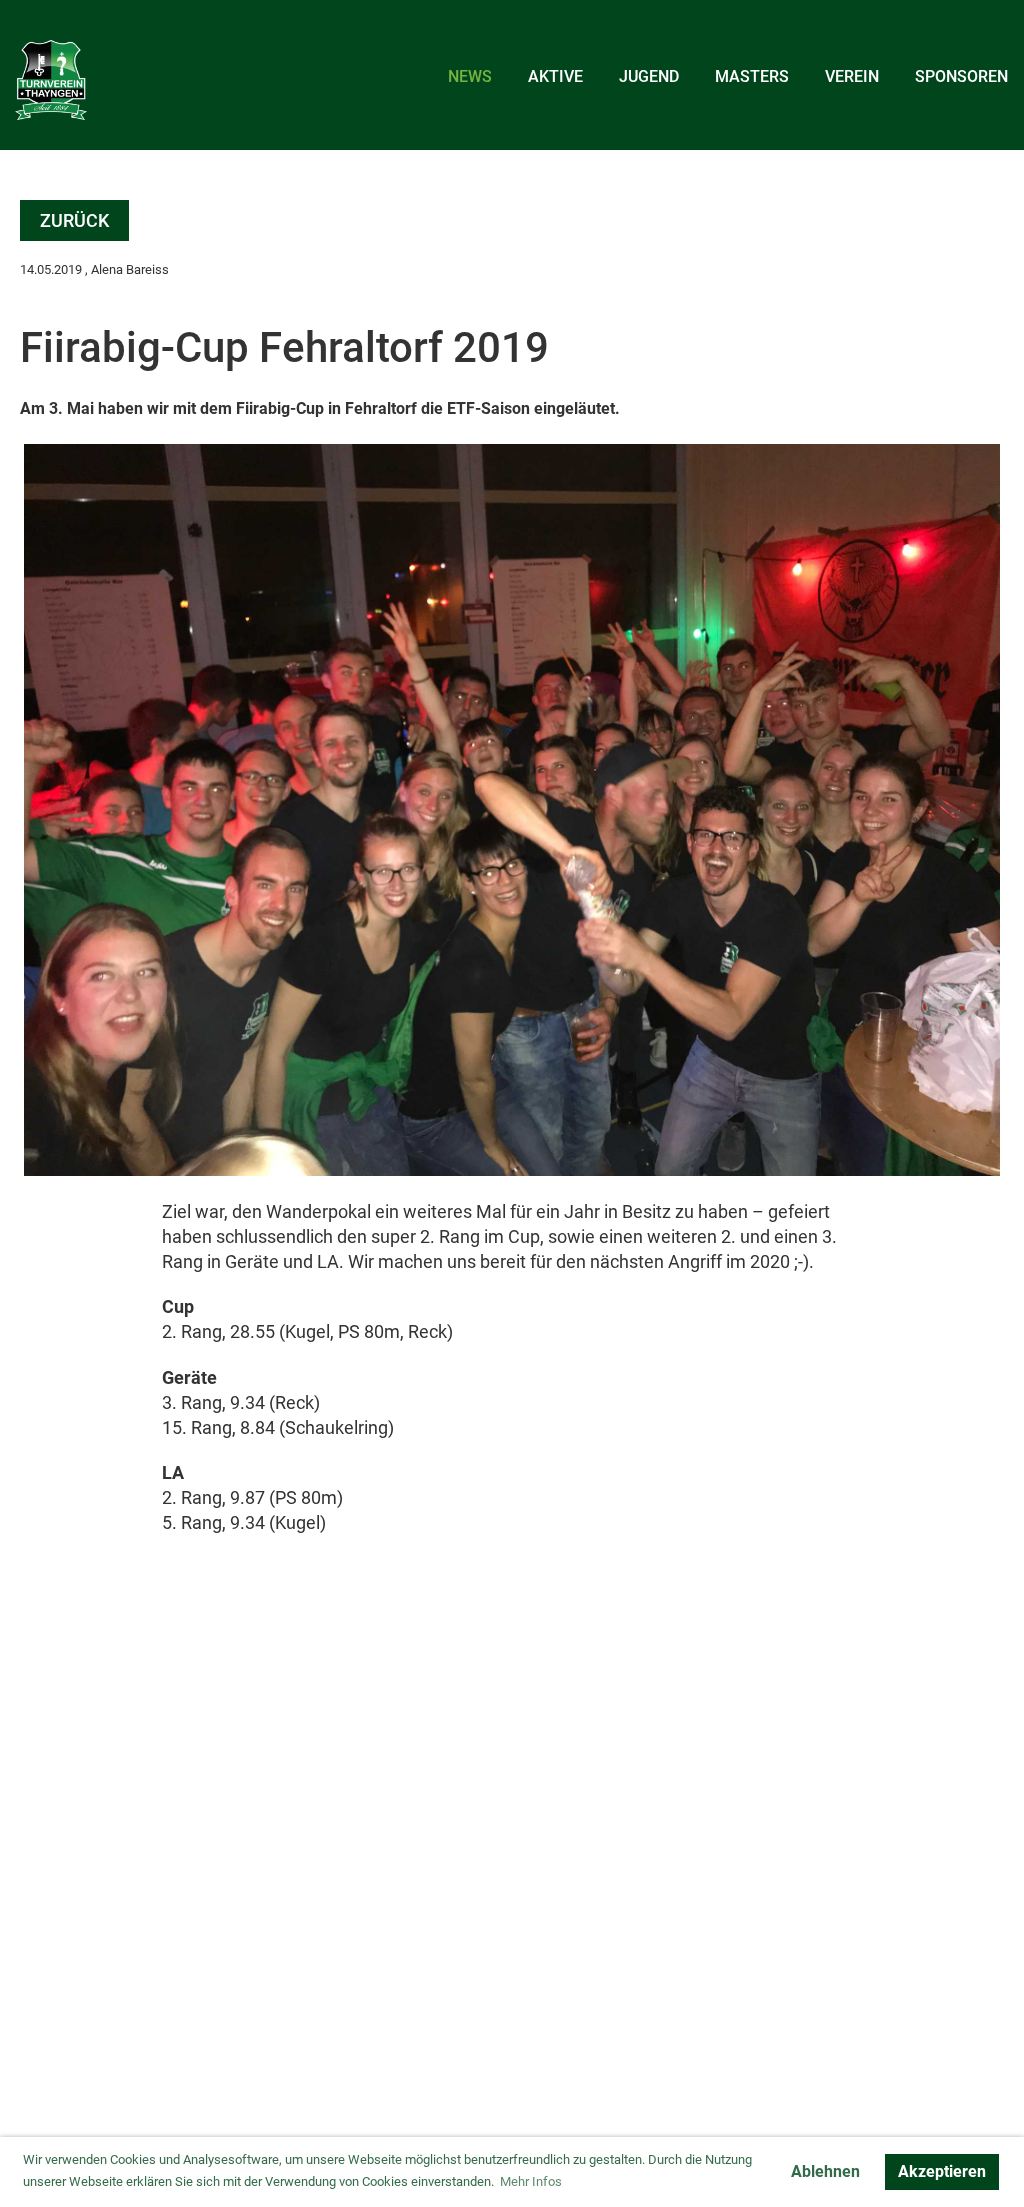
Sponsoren (961, 76)
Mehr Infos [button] (531, 2181)
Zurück (74, 220)
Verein (852, 76)
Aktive (555, 76)
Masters (752, 76)
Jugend (649, 76)
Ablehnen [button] (825, 2171)
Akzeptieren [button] (942, 2171)
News (470, 76)
